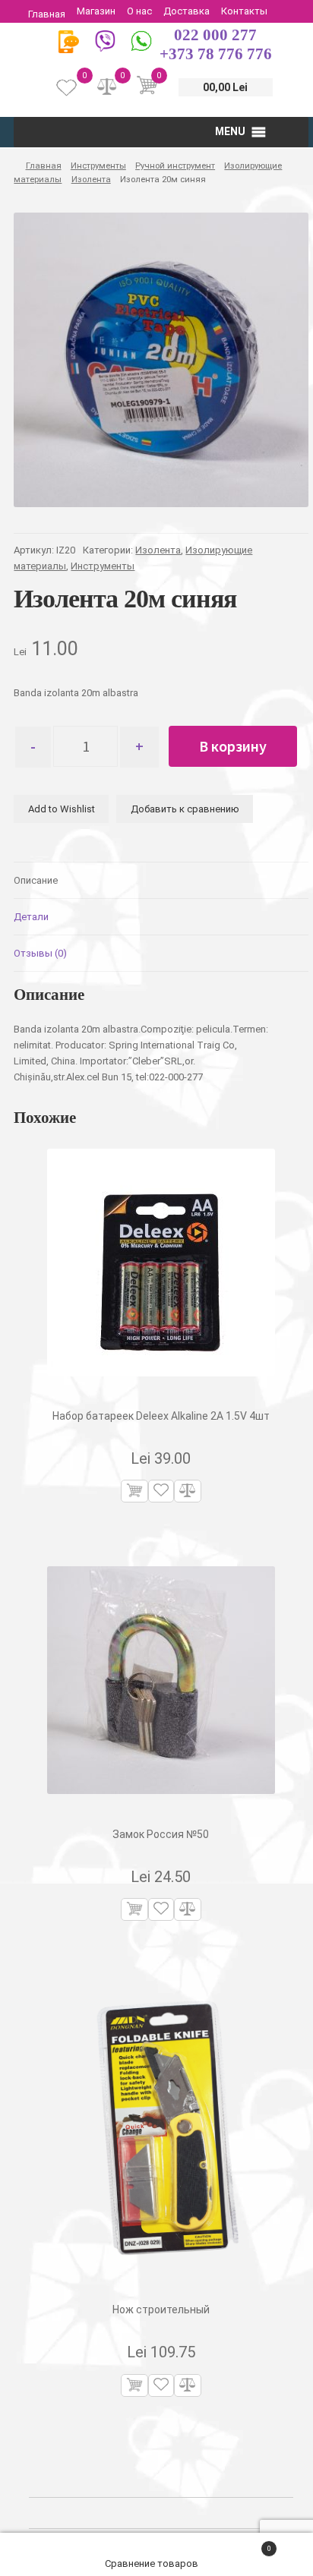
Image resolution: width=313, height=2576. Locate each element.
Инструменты (98, 166)
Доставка (187, 11)
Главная (47, 14)
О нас (139, 11)
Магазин (96, 11)
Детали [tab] (31, 917)
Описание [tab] (36, 880)
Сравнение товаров (153, 2563)
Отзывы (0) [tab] (40, 953)
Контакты (244, 11)
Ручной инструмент (175, 166)
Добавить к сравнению (185, 809)
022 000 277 (215, 35)
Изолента (91, 179)
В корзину (233, 746)
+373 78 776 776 (216, 54)
